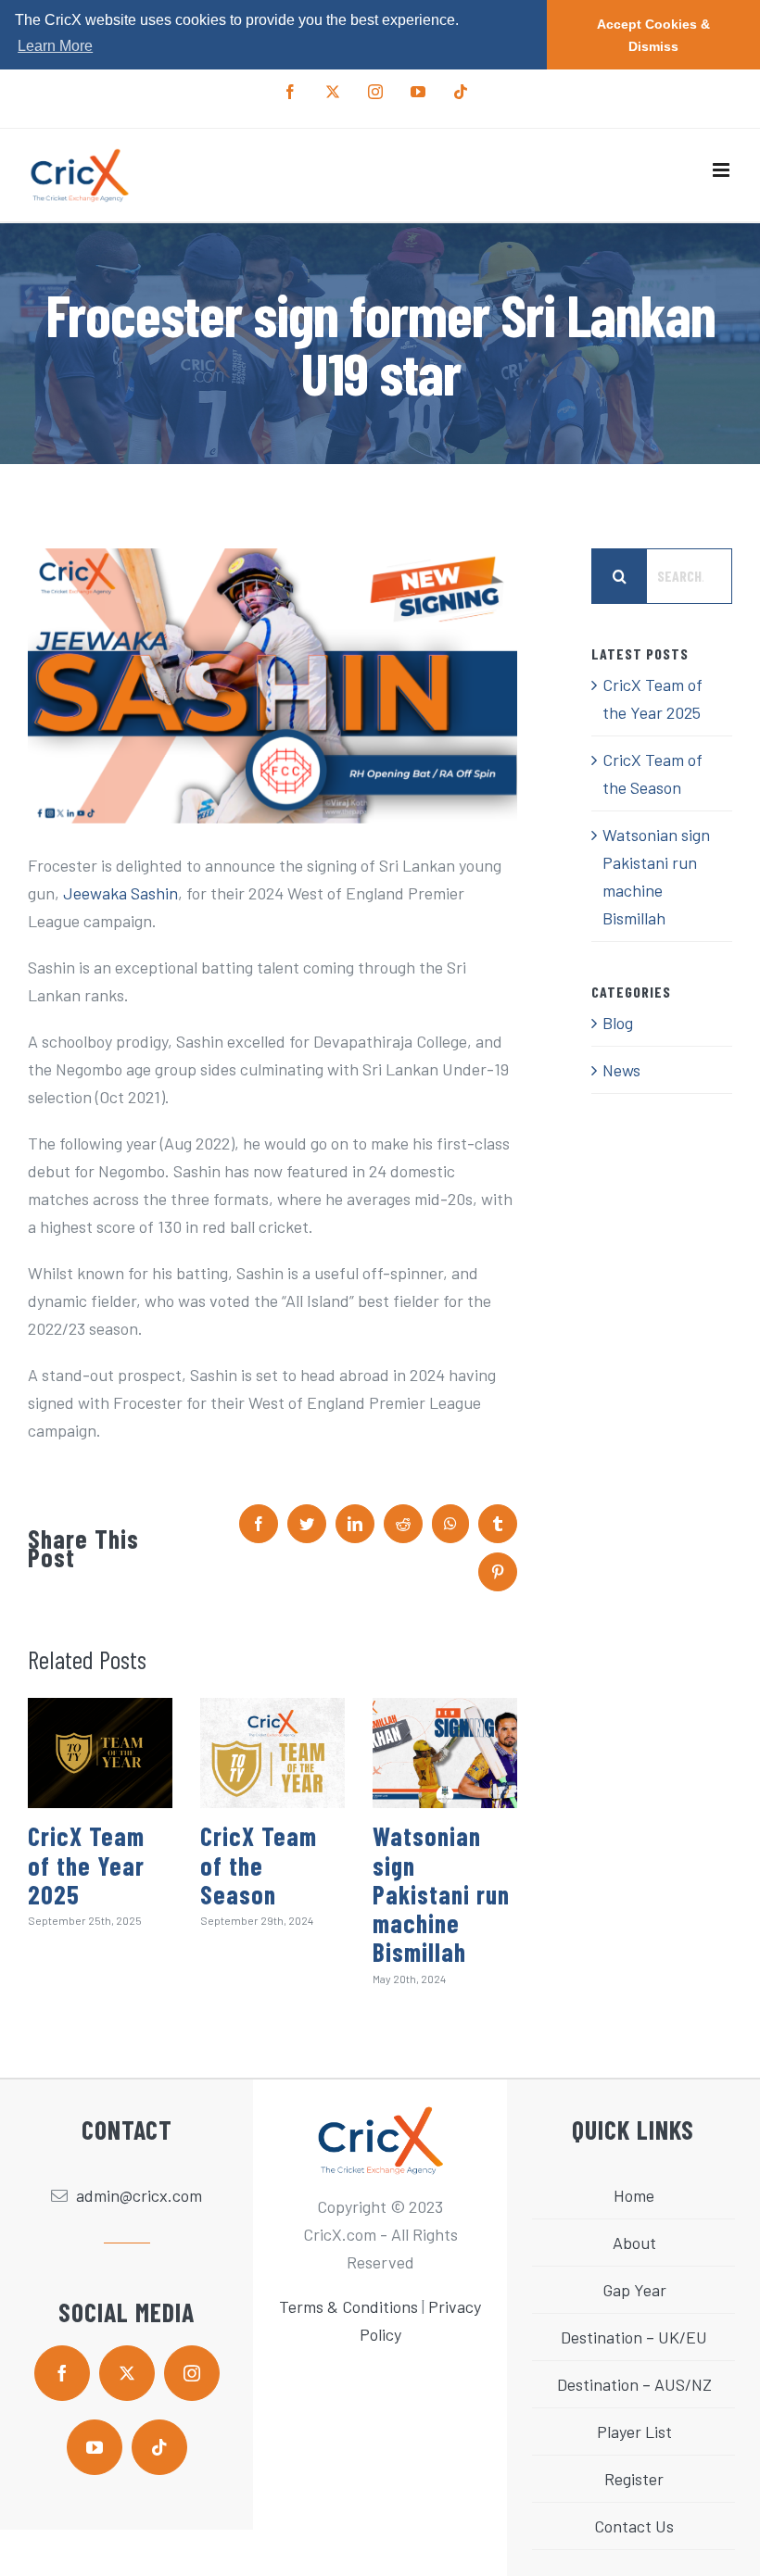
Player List (634, 2431)
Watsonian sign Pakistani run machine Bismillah (441, 1894)
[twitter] (127, 2373)
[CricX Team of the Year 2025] (100, 1753)
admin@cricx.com (139, 2195)
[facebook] (62, 2373)
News (621, 1070)
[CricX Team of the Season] (272, 1753)
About (634, 2243)
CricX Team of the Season (259, 1865)
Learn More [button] (55, 46)
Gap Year (634, 2290)
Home (634, 2195)
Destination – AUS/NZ (634, 2384)
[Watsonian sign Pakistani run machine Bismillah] (445, 1753)
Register (634, 2479)
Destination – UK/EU (634, 2337)
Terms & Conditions (348, 2306)
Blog (618, 1023)
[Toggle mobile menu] (722, 170)
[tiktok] (159, 2447)
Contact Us (634, 2526)
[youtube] (95, 2447)
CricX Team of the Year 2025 (86, 1865)
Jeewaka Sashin (120, 893)
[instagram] (192, 2373)
